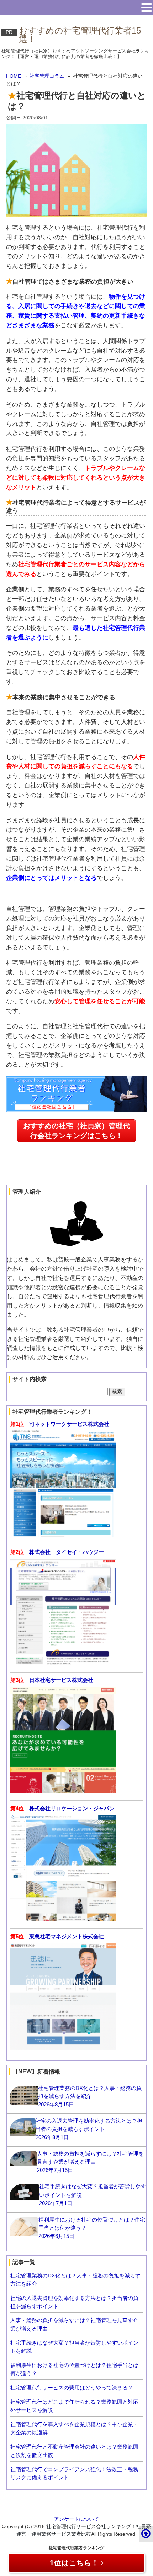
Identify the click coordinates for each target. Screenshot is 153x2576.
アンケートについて (76, 2519)
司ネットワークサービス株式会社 (69, 1424)
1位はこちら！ (74, 2563)
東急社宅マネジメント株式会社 (67, 1936)
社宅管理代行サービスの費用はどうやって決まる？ (72, 2388)
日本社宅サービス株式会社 (61, 1680)
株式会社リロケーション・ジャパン (72, 1808)
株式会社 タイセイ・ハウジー (67, 1552)
